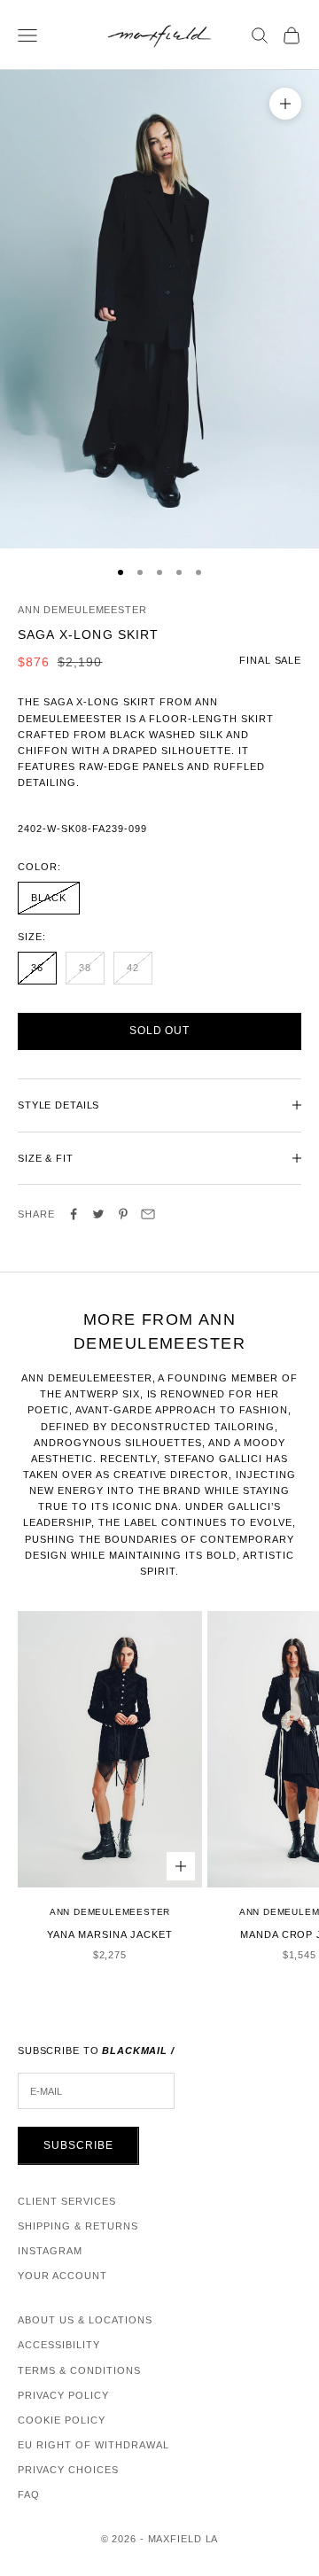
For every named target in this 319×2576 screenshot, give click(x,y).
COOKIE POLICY (62, 2420)
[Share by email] (148, 1214)
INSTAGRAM (50, 2251)
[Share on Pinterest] (123, 1214)
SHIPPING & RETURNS (78, 2226)
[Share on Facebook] (74, 1214)
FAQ (29, 2494)
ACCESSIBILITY (59, 2345)
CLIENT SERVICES (67, 2201)
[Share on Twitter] (98, 1214)
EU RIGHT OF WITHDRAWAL (93, 2445)
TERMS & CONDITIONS (79, 2370)
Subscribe (78, 2145)
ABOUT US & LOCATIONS (85, 2320)
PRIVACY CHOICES (68, 2470)
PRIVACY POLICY (63, 2395)
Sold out (160, 1031)
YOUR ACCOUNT (62, 2276)
